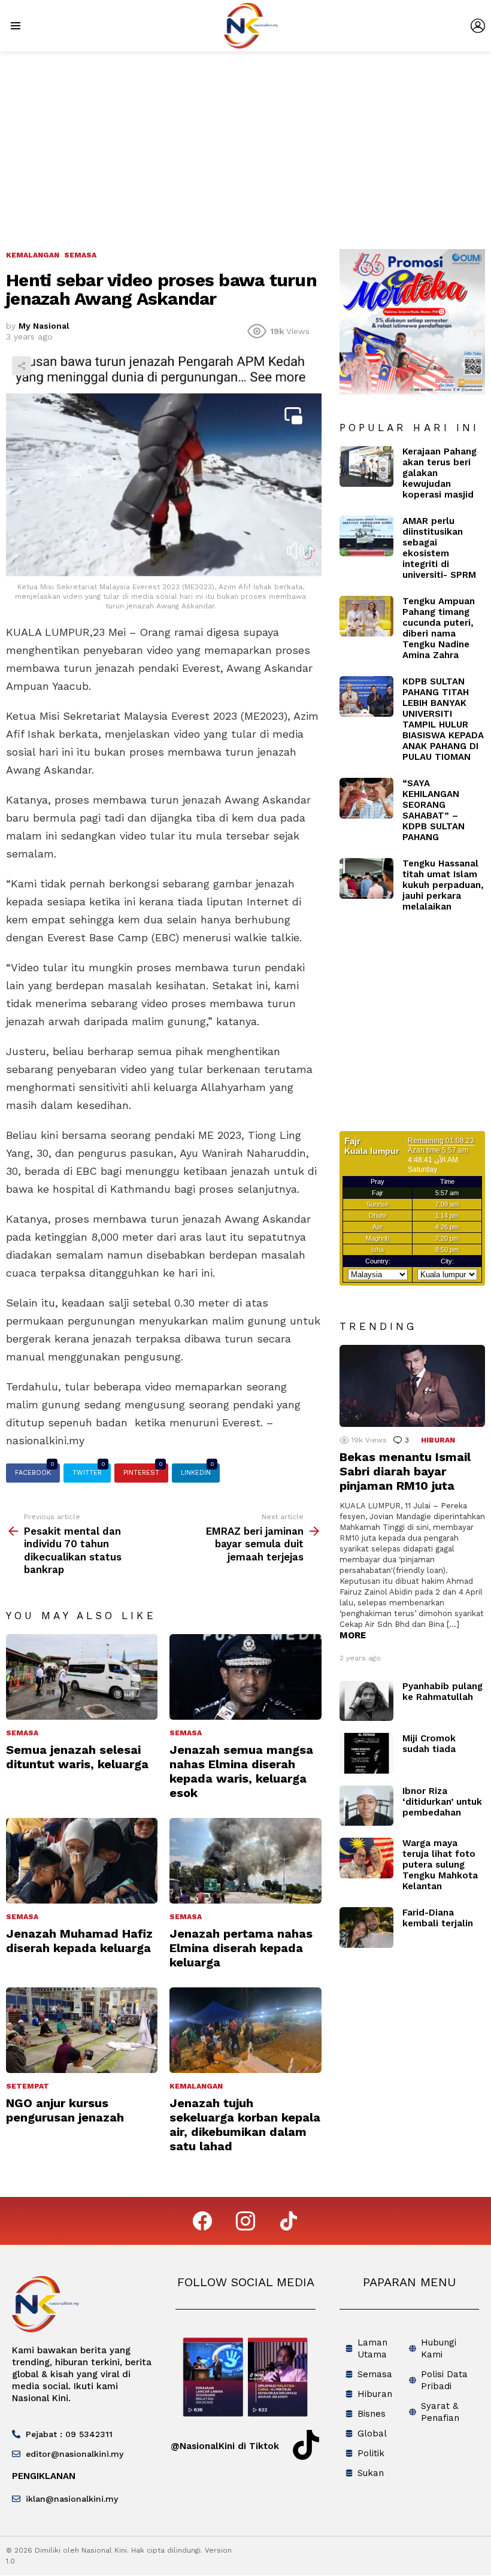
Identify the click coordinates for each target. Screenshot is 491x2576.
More (353, 1635)
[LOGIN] (478, 26)
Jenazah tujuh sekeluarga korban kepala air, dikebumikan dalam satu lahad (245, 2125)
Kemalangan (196, 2086)
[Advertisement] (245, 141)
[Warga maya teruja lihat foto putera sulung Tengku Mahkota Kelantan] (366, 1858)
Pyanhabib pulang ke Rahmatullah (442, 1692)
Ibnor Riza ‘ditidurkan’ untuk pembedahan (442, 1802)
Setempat (28, 2086)
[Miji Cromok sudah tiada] (366, 1753)
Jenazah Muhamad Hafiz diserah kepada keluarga (79, 1941)
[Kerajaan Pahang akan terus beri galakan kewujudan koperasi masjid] (366, 466)
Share (22, 366)
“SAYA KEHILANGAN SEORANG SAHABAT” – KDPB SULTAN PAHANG (434, 810)
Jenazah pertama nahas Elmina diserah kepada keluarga (241, 1948)
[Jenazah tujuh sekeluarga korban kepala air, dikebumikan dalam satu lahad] (245, 2030)
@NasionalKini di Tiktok (225, 2446)
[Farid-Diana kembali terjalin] (366, 1928)
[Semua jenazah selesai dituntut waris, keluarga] (82, 1677)
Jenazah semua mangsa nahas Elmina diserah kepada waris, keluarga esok (241, 1772)
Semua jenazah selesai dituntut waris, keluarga (77, 1757)
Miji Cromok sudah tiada (429, 1744)
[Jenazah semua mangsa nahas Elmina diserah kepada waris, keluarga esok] (245, 1677)
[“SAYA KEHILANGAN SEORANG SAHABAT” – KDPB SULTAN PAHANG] (366, 798)
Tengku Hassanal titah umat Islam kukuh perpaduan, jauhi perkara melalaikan (443, 885)
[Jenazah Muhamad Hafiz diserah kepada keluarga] (82, 1860)
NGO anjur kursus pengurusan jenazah (65, 2110)
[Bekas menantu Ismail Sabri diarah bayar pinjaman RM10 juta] (412, 1386)
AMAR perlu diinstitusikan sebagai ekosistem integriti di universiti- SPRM (439, 548)
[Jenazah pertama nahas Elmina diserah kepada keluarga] (245, 1860)
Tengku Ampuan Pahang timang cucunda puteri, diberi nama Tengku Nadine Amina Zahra (439, 628)
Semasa (22, 1733)
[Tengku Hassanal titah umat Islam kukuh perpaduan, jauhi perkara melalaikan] (366, 878)
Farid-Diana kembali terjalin (438, 1918)
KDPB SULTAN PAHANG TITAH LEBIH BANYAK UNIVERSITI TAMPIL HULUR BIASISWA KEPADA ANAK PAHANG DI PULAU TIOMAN (443, 719)
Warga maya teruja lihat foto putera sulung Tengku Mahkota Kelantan (440, 1865)
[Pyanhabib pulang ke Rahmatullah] (366, 1701)
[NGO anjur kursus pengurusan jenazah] (82, 2030)
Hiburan (438, 1440)
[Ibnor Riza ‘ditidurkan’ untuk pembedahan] (366, 1806)
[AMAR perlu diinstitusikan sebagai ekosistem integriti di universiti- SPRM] (366, 536)
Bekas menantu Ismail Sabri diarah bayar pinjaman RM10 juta (405, 1471)
